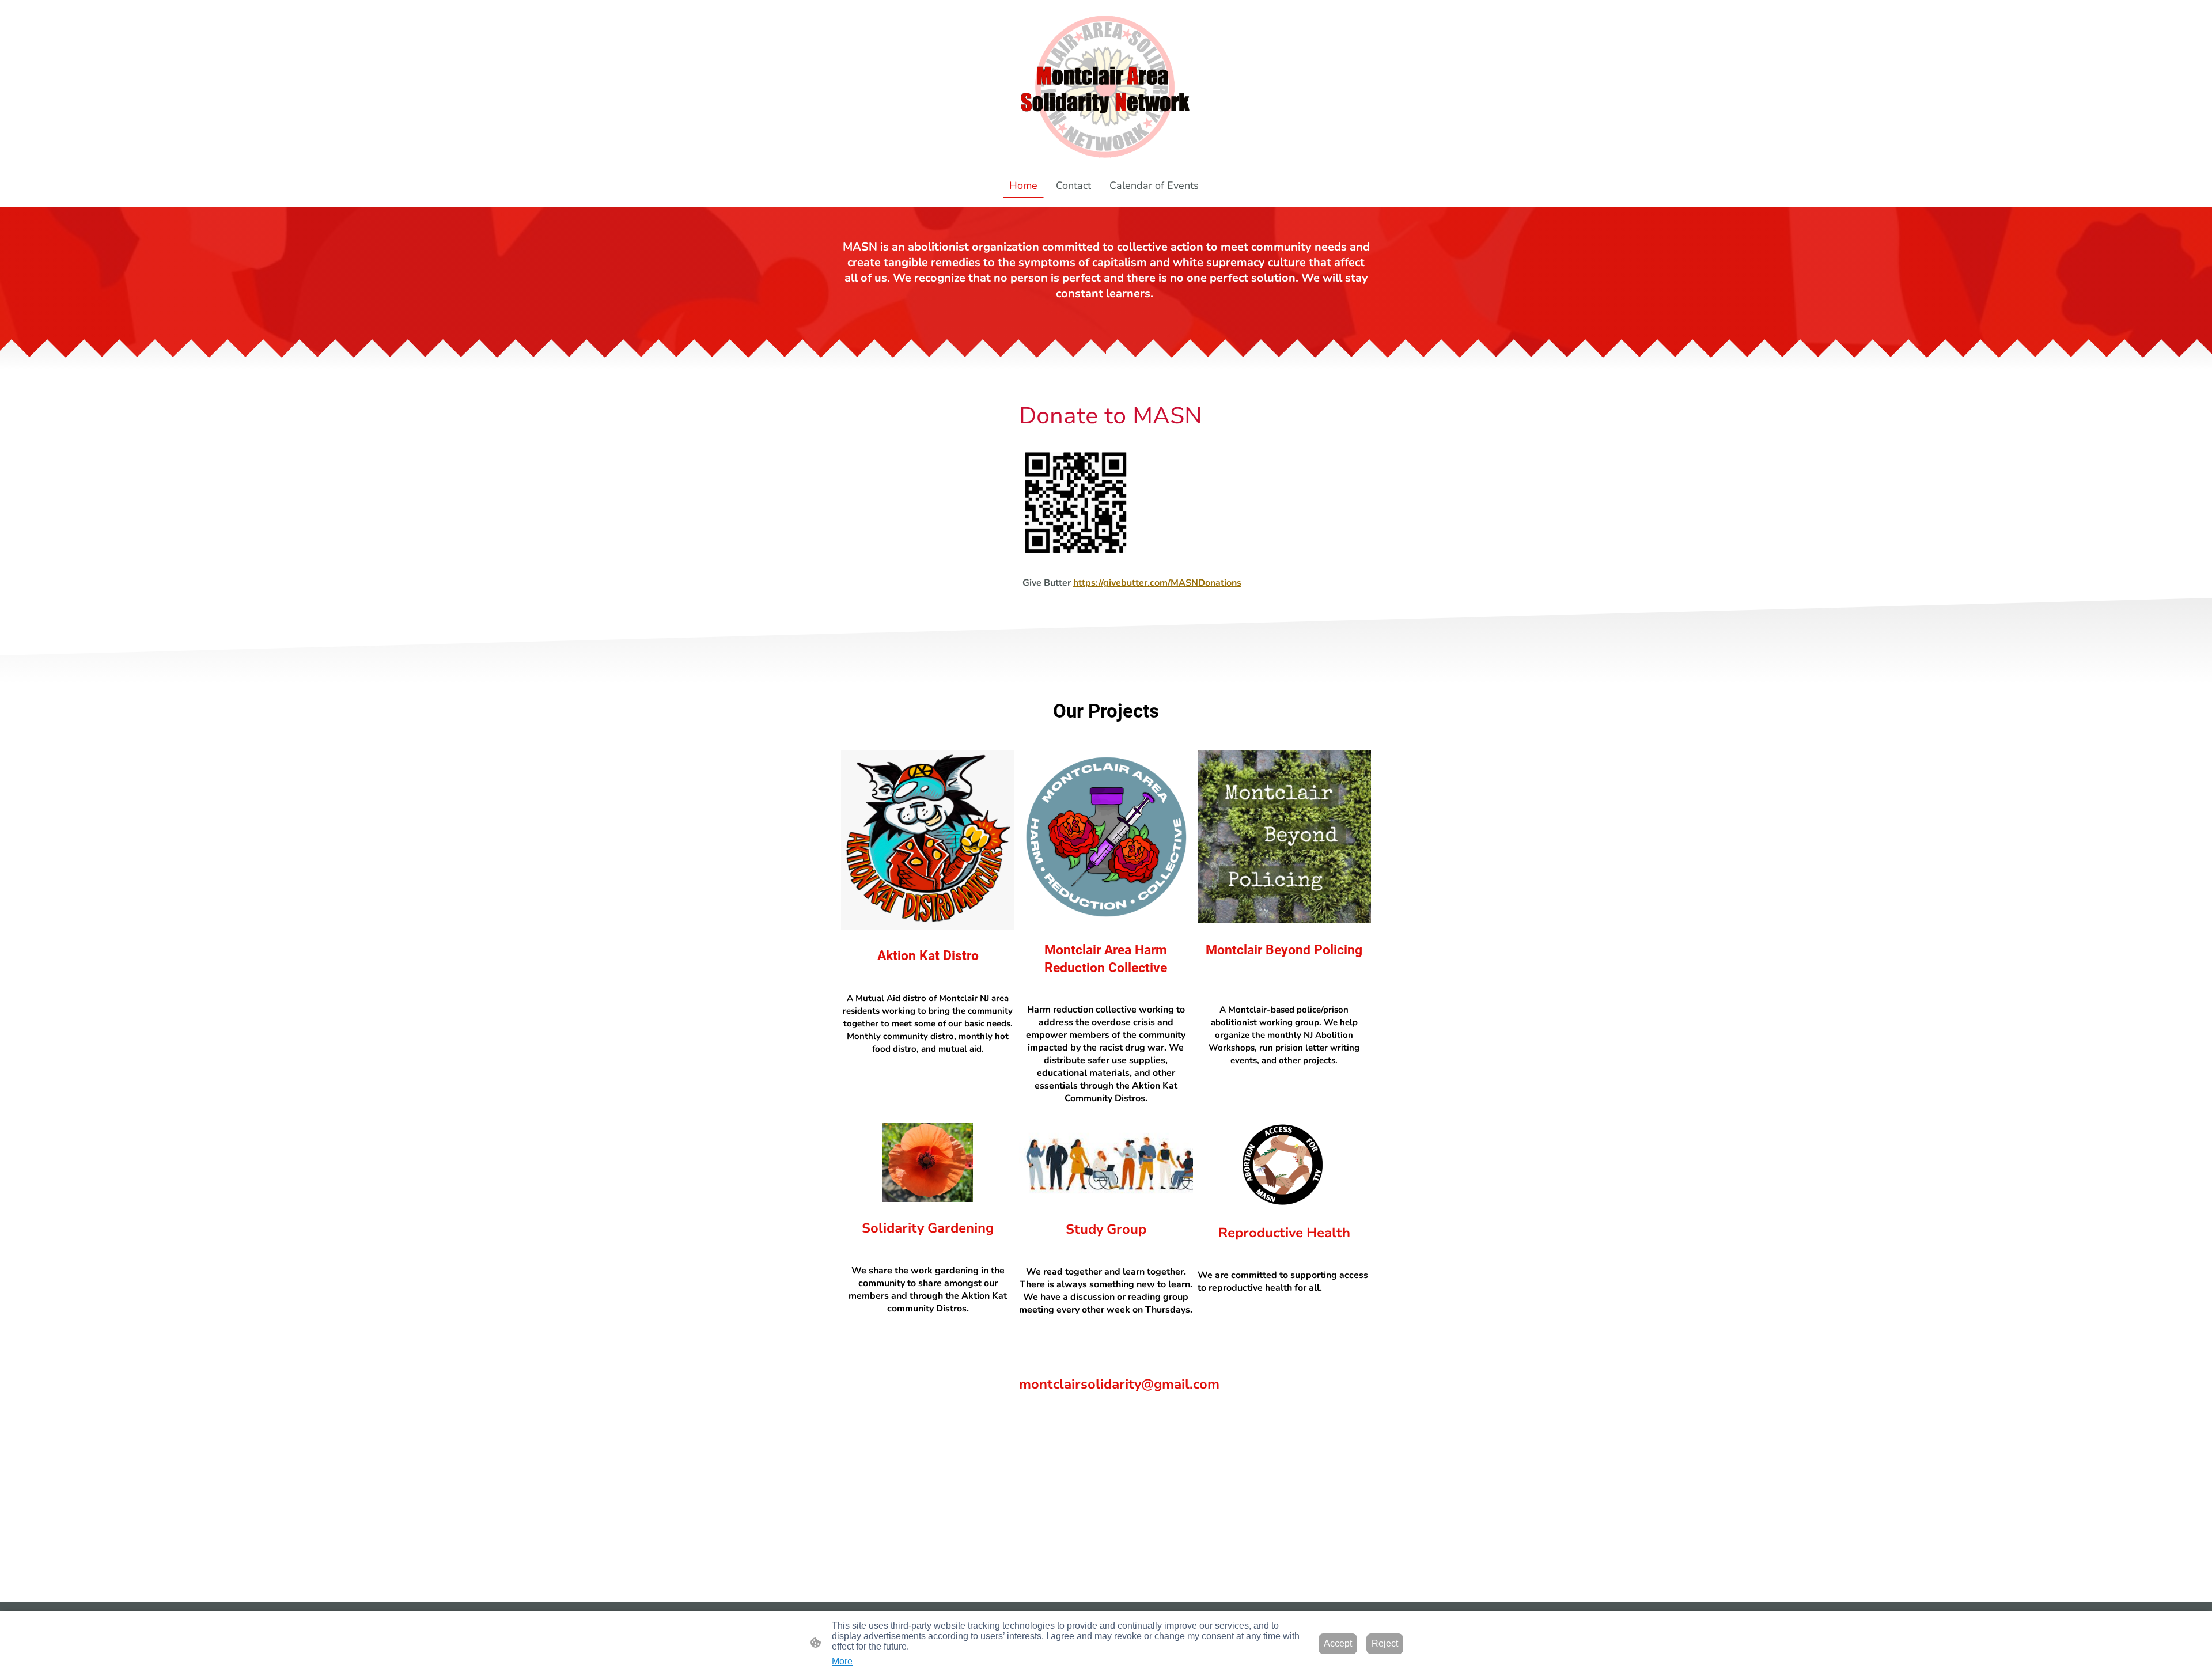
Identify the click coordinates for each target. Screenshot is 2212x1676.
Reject (1385, 1643)
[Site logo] (1106, 86)
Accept (1338, 1643)
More (842, 1661)
